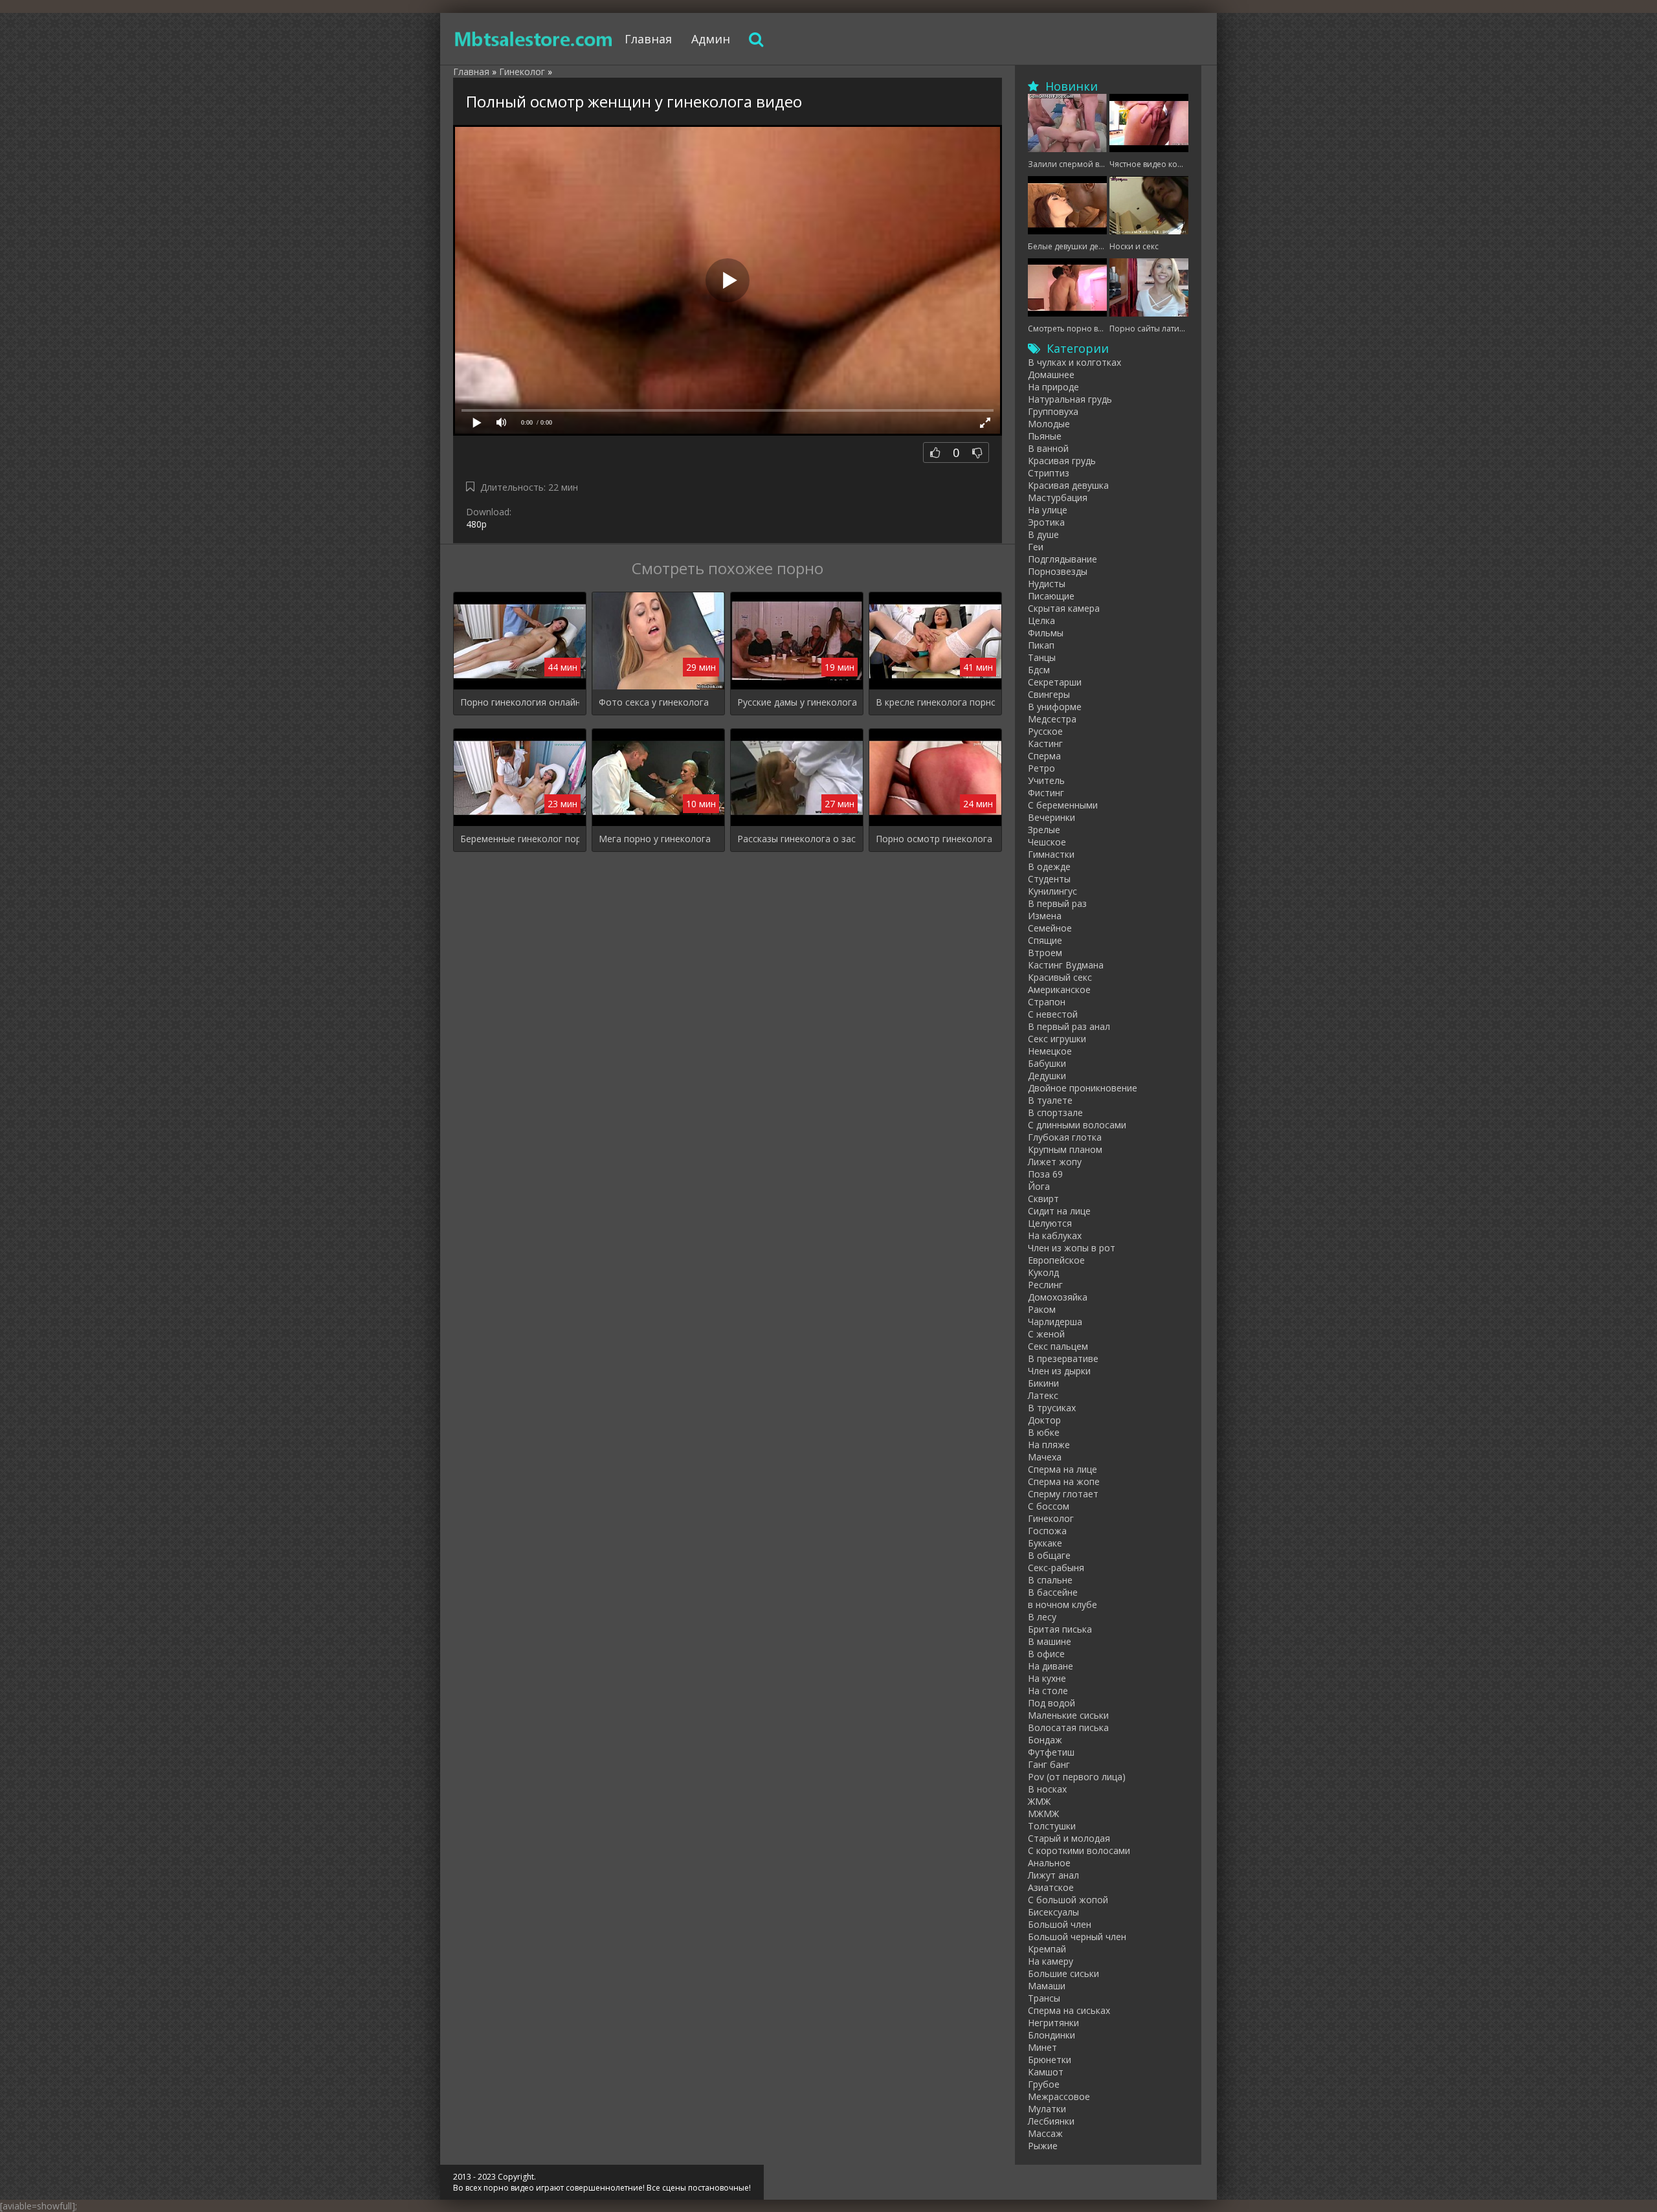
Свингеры (1049, 694)
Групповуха (1053, 411)
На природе (1053, 387)
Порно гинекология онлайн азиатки (520, 702)
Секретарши (1055, 682)
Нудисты (1047, 584)
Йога (1039, 1186)
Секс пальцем (1058, 1346)
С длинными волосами (1077, 1125)
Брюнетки (1050, 2060)
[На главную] (534, 39)
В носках (1047, 1789)
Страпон (1047, 1002)
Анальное (1049, 1863)
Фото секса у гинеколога (654, 702)
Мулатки (1047, 2109)
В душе (1043, 534)
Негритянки (1053, 2023)
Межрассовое (1059, 2096)
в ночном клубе (1062, 1604)
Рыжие (1043, 2146)
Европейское (1056, 1260)
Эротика (1046, 522)
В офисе (1046, 1654)
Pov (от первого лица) (1077, 1777)
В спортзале (1055, 1112)
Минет (1042, 2047)
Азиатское (1051, 1887)
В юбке (1044, 1432)
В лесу (1042, 1617)
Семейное (1050, 928)
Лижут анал (1053, 1875)
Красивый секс (1060, 977)
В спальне (1050, 1580)
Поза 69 (1045, 1174)
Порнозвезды (1058, 571)
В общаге (1049, 1555)
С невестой (1053, 1014)
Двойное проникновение (1083, 1088)
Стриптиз (1049, 473)
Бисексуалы (1053, 1912)
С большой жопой (1068, 1900)
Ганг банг (1049, 1764)
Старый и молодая (1069, 1838)
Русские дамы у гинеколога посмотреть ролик (797, 702)
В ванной (1048, 448)
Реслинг (1045, 1285)
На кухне (1047, 1678)
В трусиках (1052, 1408)
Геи (1036, 547)
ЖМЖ (1039, 1801)
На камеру (1051, 1961)
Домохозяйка (1058, 1297)
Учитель (1046, 780)
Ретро (1041, 768)
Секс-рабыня (1056, 1568)
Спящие (1045, 940)
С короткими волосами (1079, 1850)
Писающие (1051, 596)
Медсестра (1052, 719)
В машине (1050, 1641)
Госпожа (1047, 1531)
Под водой (1051, 1703)
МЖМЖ (1043, 1814)
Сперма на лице (1062, 1469)
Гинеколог (1051, 1518)
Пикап (1041, 645)
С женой (1046, 1334)
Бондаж (1045, 1740)
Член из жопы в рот (1072, 1248)
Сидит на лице (1059, 1211)
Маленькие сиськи (1068, 1715)
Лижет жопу (1055, 1162)
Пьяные (1045, 436)
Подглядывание (1062, 559)
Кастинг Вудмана (1066, 965)
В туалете (1050, 1100)
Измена (1045, 916)
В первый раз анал (1069, 1026)
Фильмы (1046, 633)
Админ (711, 39)
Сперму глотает (1063, 1494)
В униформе (1055, 707)
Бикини (1043, 1383)
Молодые (1049, 424)
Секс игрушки (1057, 1039)
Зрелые (1044, 830)
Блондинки (1051, 2035)
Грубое (1044, 2084)
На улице (1048, 510)
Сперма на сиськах (1069, 2010)
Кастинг (1045, 743)
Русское (1045, 731)
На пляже (1049, 1445)
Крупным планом (1065, 1149)
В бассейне (1053, 1592)
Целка (1041, 620)
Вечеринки (1051, 817)
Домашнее (1051, 374)
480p (476, 524)
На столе (1048, 1691)
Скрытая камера (1064, 608)
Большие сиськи (1063, 1973)
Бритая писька (1060, 1629)
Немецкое (1050, 1051)
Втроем (1045, 953)
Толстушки (1052, 1826)
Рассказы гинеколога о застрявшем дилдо (797, 839)
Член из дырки (1059, 1371)
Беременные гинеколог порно (520, 839)
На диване (1051, 1666)
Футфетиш (1051, 1752)
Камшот (1046, 2072)
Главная (648, 39)
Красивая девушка (1068, 485)
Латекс (1043, 1395)
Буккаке (1045, 1543)
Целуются (1050, 1223)
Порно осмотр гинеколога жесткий (935, 839)
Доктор (1044, 1420)
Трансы (1044, 1998)
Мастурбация (1058, 497)
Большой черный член (1077, 1937)
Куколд (1043, 1272)
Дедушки (1047, 1076)
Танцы (1042, 657)
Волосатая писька (1068, 1727)
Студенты (1049, 879)
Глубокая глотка (1065, 1137)
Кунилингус (1052, 891)
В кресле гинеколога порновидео (935, 702)
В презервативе (1063, 1358)
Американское (1059, 989)
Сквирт (1043, 1199)
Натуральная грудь (1070, 399)
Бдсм (1039, 670)
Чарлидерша (1055, 1322)
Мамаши (1047, 1986)
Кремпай (1047, 1949)
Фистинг (1046, 793)
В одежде (1049, 866)
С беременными (1063, 805)
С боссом (1049, 1506)
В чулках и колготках (1074, 362)
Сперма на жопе (1064, 1481)
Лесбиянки (1051, 2121)
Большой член (1060, 1924)
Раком (1042, 1309)
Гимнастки (1051, 854)
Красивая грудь (1062, 461)
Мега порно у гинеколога (655, 839)
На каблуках (1055, 1235)
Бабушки (1047, 1063)
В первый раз (1057, 903)
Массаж (1045, 2133)
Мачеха (1045, 1457)
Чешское (1047, 842)
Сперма (1044, 756)
